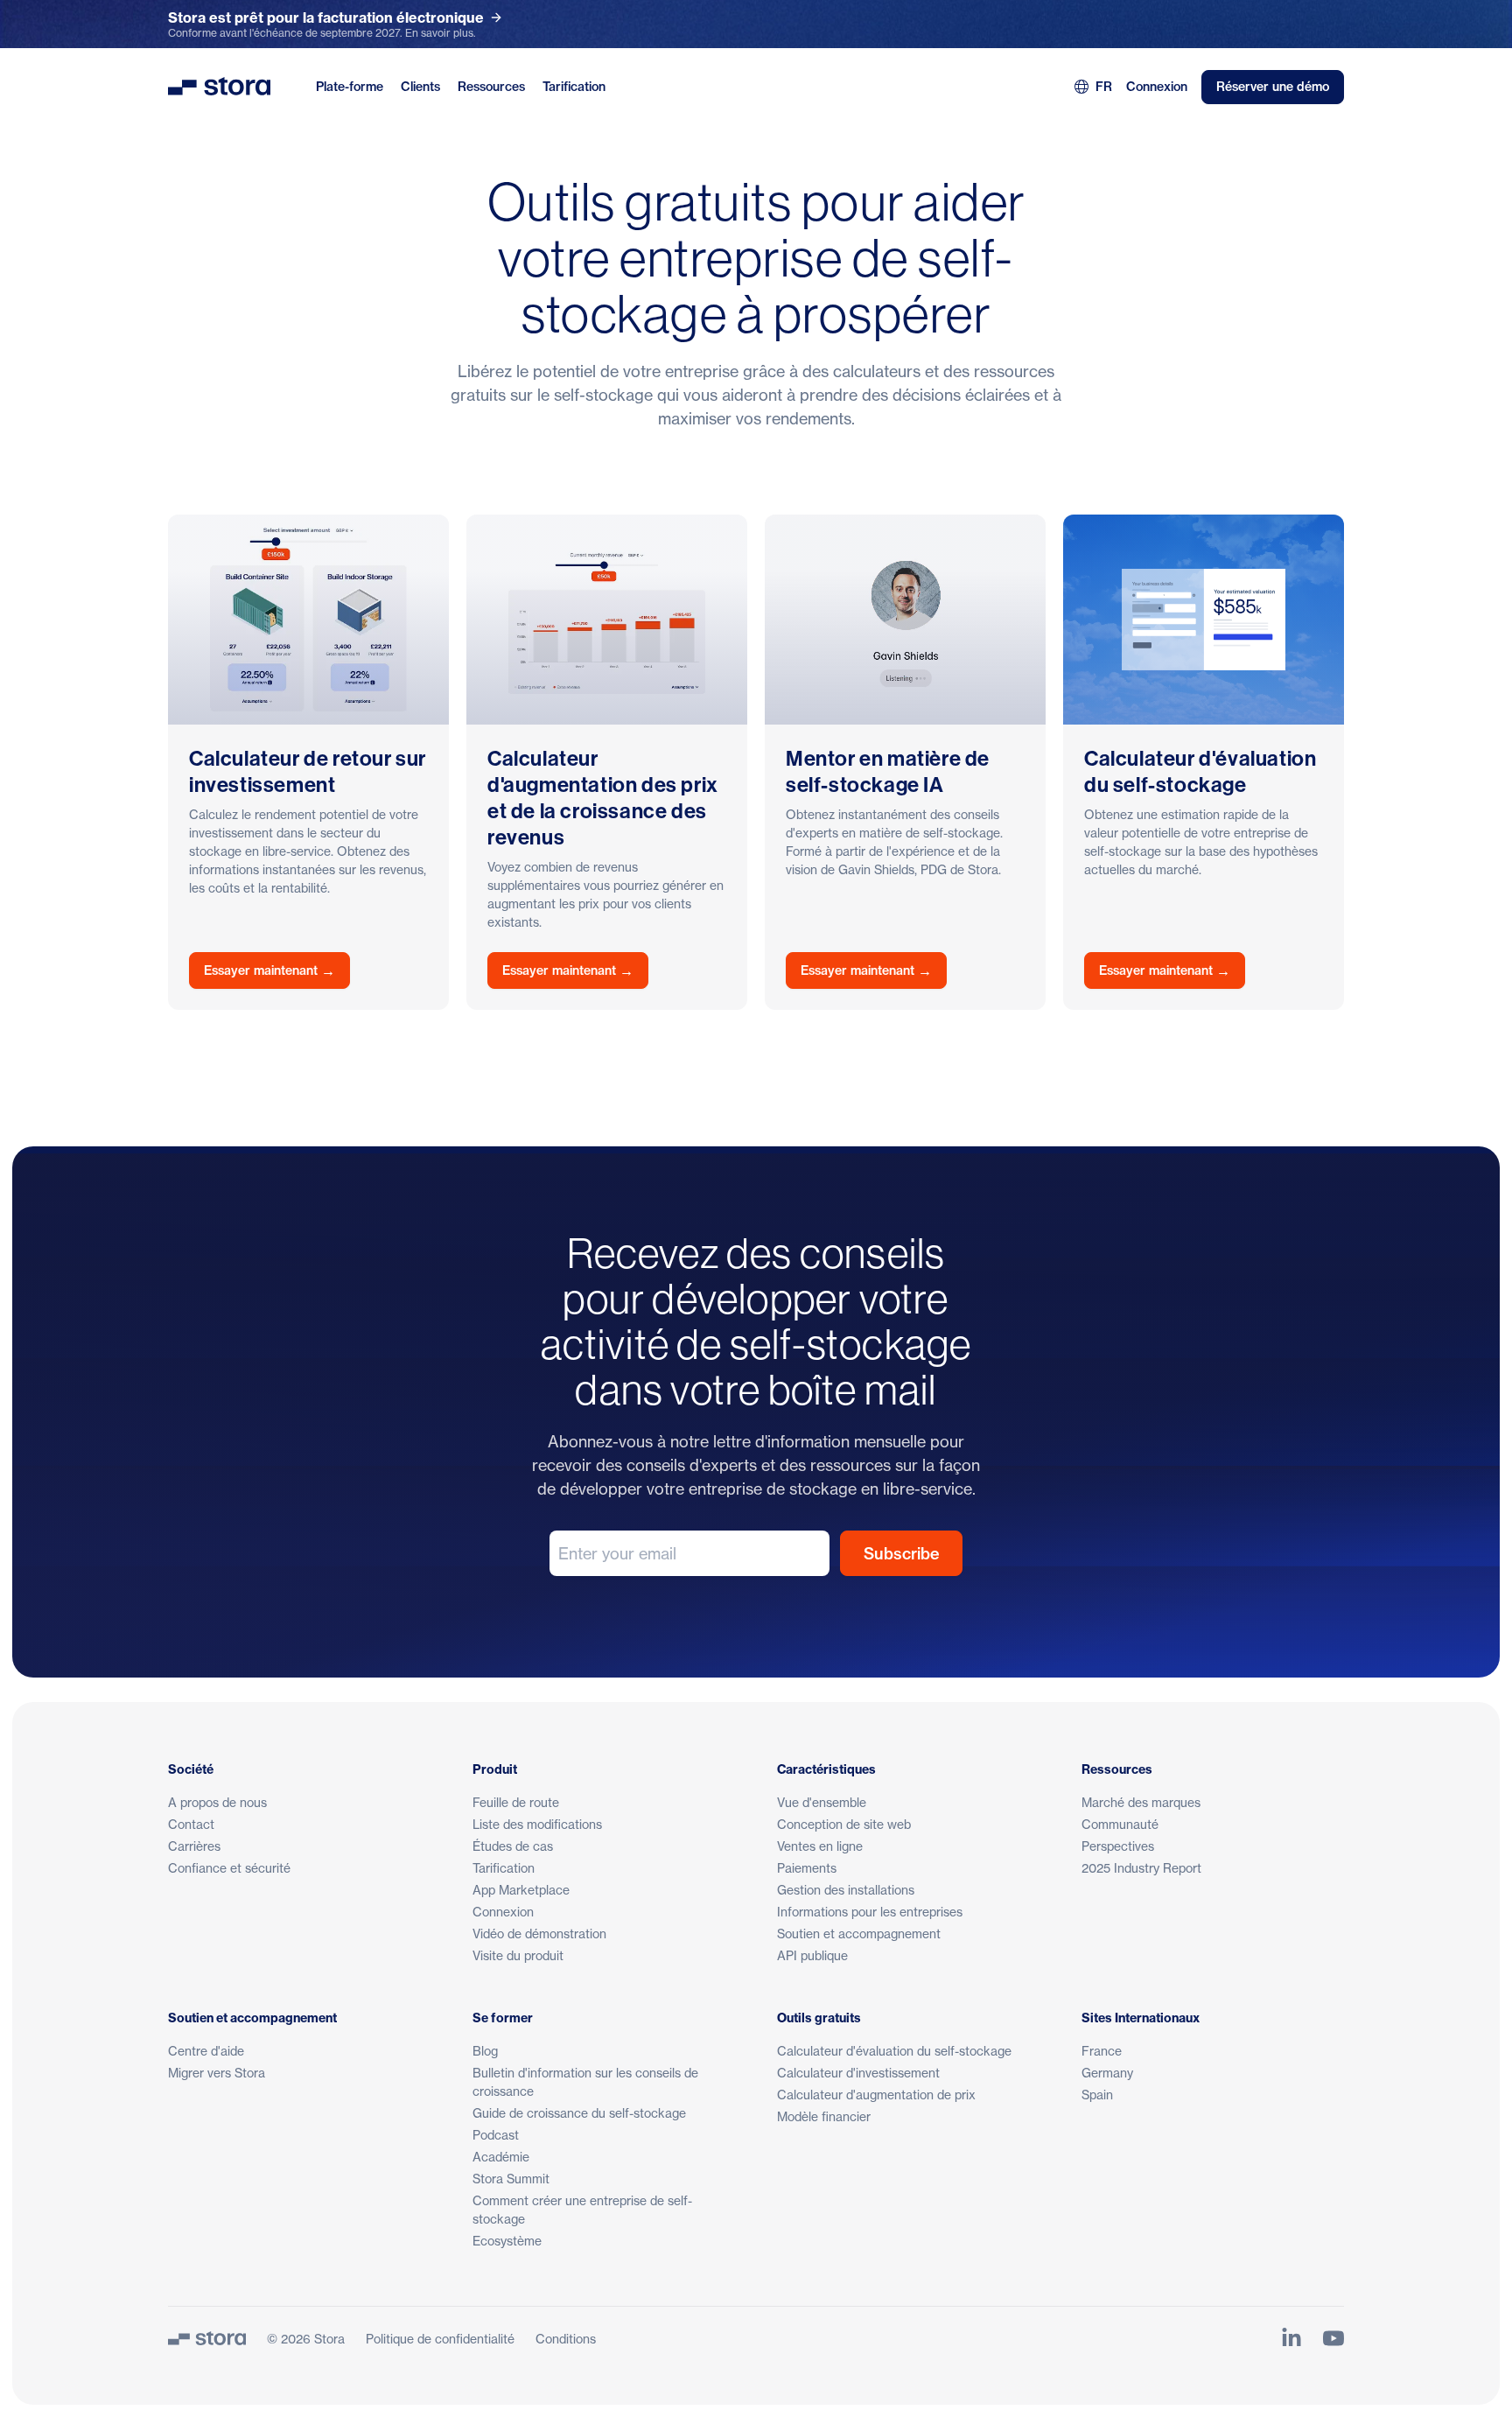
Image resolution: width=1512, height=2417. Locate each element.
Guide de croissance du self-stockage (579, 2113)
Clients (420, 87)
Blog (485, 2051)
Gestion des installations (846, 1890)
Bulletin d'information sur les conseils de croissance (585, 2082)
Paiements (807, 1868)
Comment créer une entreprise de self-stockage (582, 2210)
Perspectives (1118, 1846)
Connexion (1157, 87)
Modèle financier (824, 2116)
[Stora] (207, 2338)
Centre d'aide (206, 2051)
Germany (1107, 2073)
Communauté (1120, 1824)
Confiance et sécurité (229, 1868)
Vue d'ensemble (822, 1802)
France (1102, 2051)
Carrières (194, 1846)
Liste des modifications (537, 1824)
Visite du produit (518, 1955)
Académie (501, 2157)
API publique (812, 1955)
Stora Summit (511, 2179)
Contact (191, 1824)
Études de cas (513, 1846)
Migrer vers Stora (217, 2073)
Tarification (574, 87)
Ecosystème (507, 2241)
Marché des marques (1141, 1802)
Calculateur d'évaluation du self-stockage (894, 2051)
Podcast (496, 2135)
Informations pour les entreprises (870, 1912)
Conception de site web (844, 1824)
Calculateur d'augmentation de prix (876, 2095)
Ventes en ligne (820, 1846)
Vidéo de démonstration (539, 1934)
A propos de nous (217, 1802)
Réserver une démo (1273, 87)
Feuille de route (516, 1802)
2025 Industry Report (1141, 1868)
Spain (1097, 2095)
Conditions (566, 2339)
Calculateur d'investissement (858, 2073)
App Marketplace (521, 1890)
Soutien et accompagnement (859, 1934)
